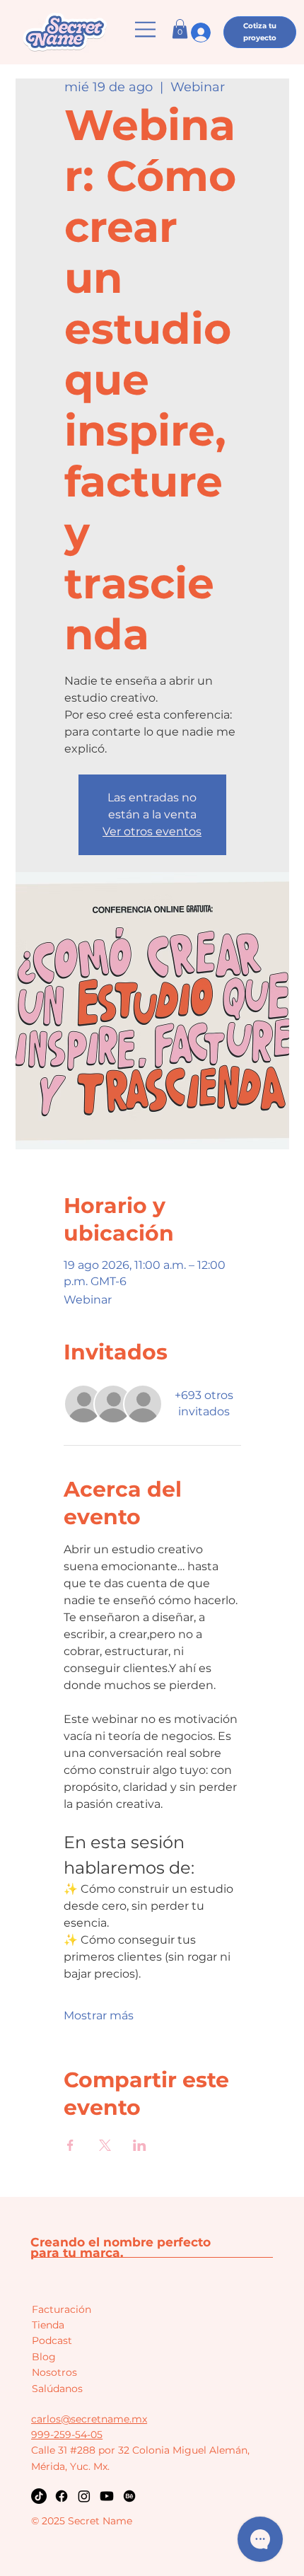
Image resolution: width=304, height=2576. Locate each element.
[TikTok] (39, 2496)
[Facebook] (62, 2496)
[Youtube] (107, 2496)
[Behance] (129, 2496)
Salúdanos (57, 2389)
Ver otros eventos (152, 831)
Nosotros (54, 2372)
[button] (180, 29)
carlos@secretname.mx (89, 2419)
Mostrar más (99, 2015)
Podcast (52, 2340)
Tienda (48, 2325)
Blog (44, 2357)
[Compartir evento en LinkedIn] (140, 2145)
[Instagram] (84, 2496)
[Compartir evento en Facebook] (70, 2145)
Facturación (62, 2309)
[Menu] (146, 29)
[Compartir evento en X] (105, 2145)
